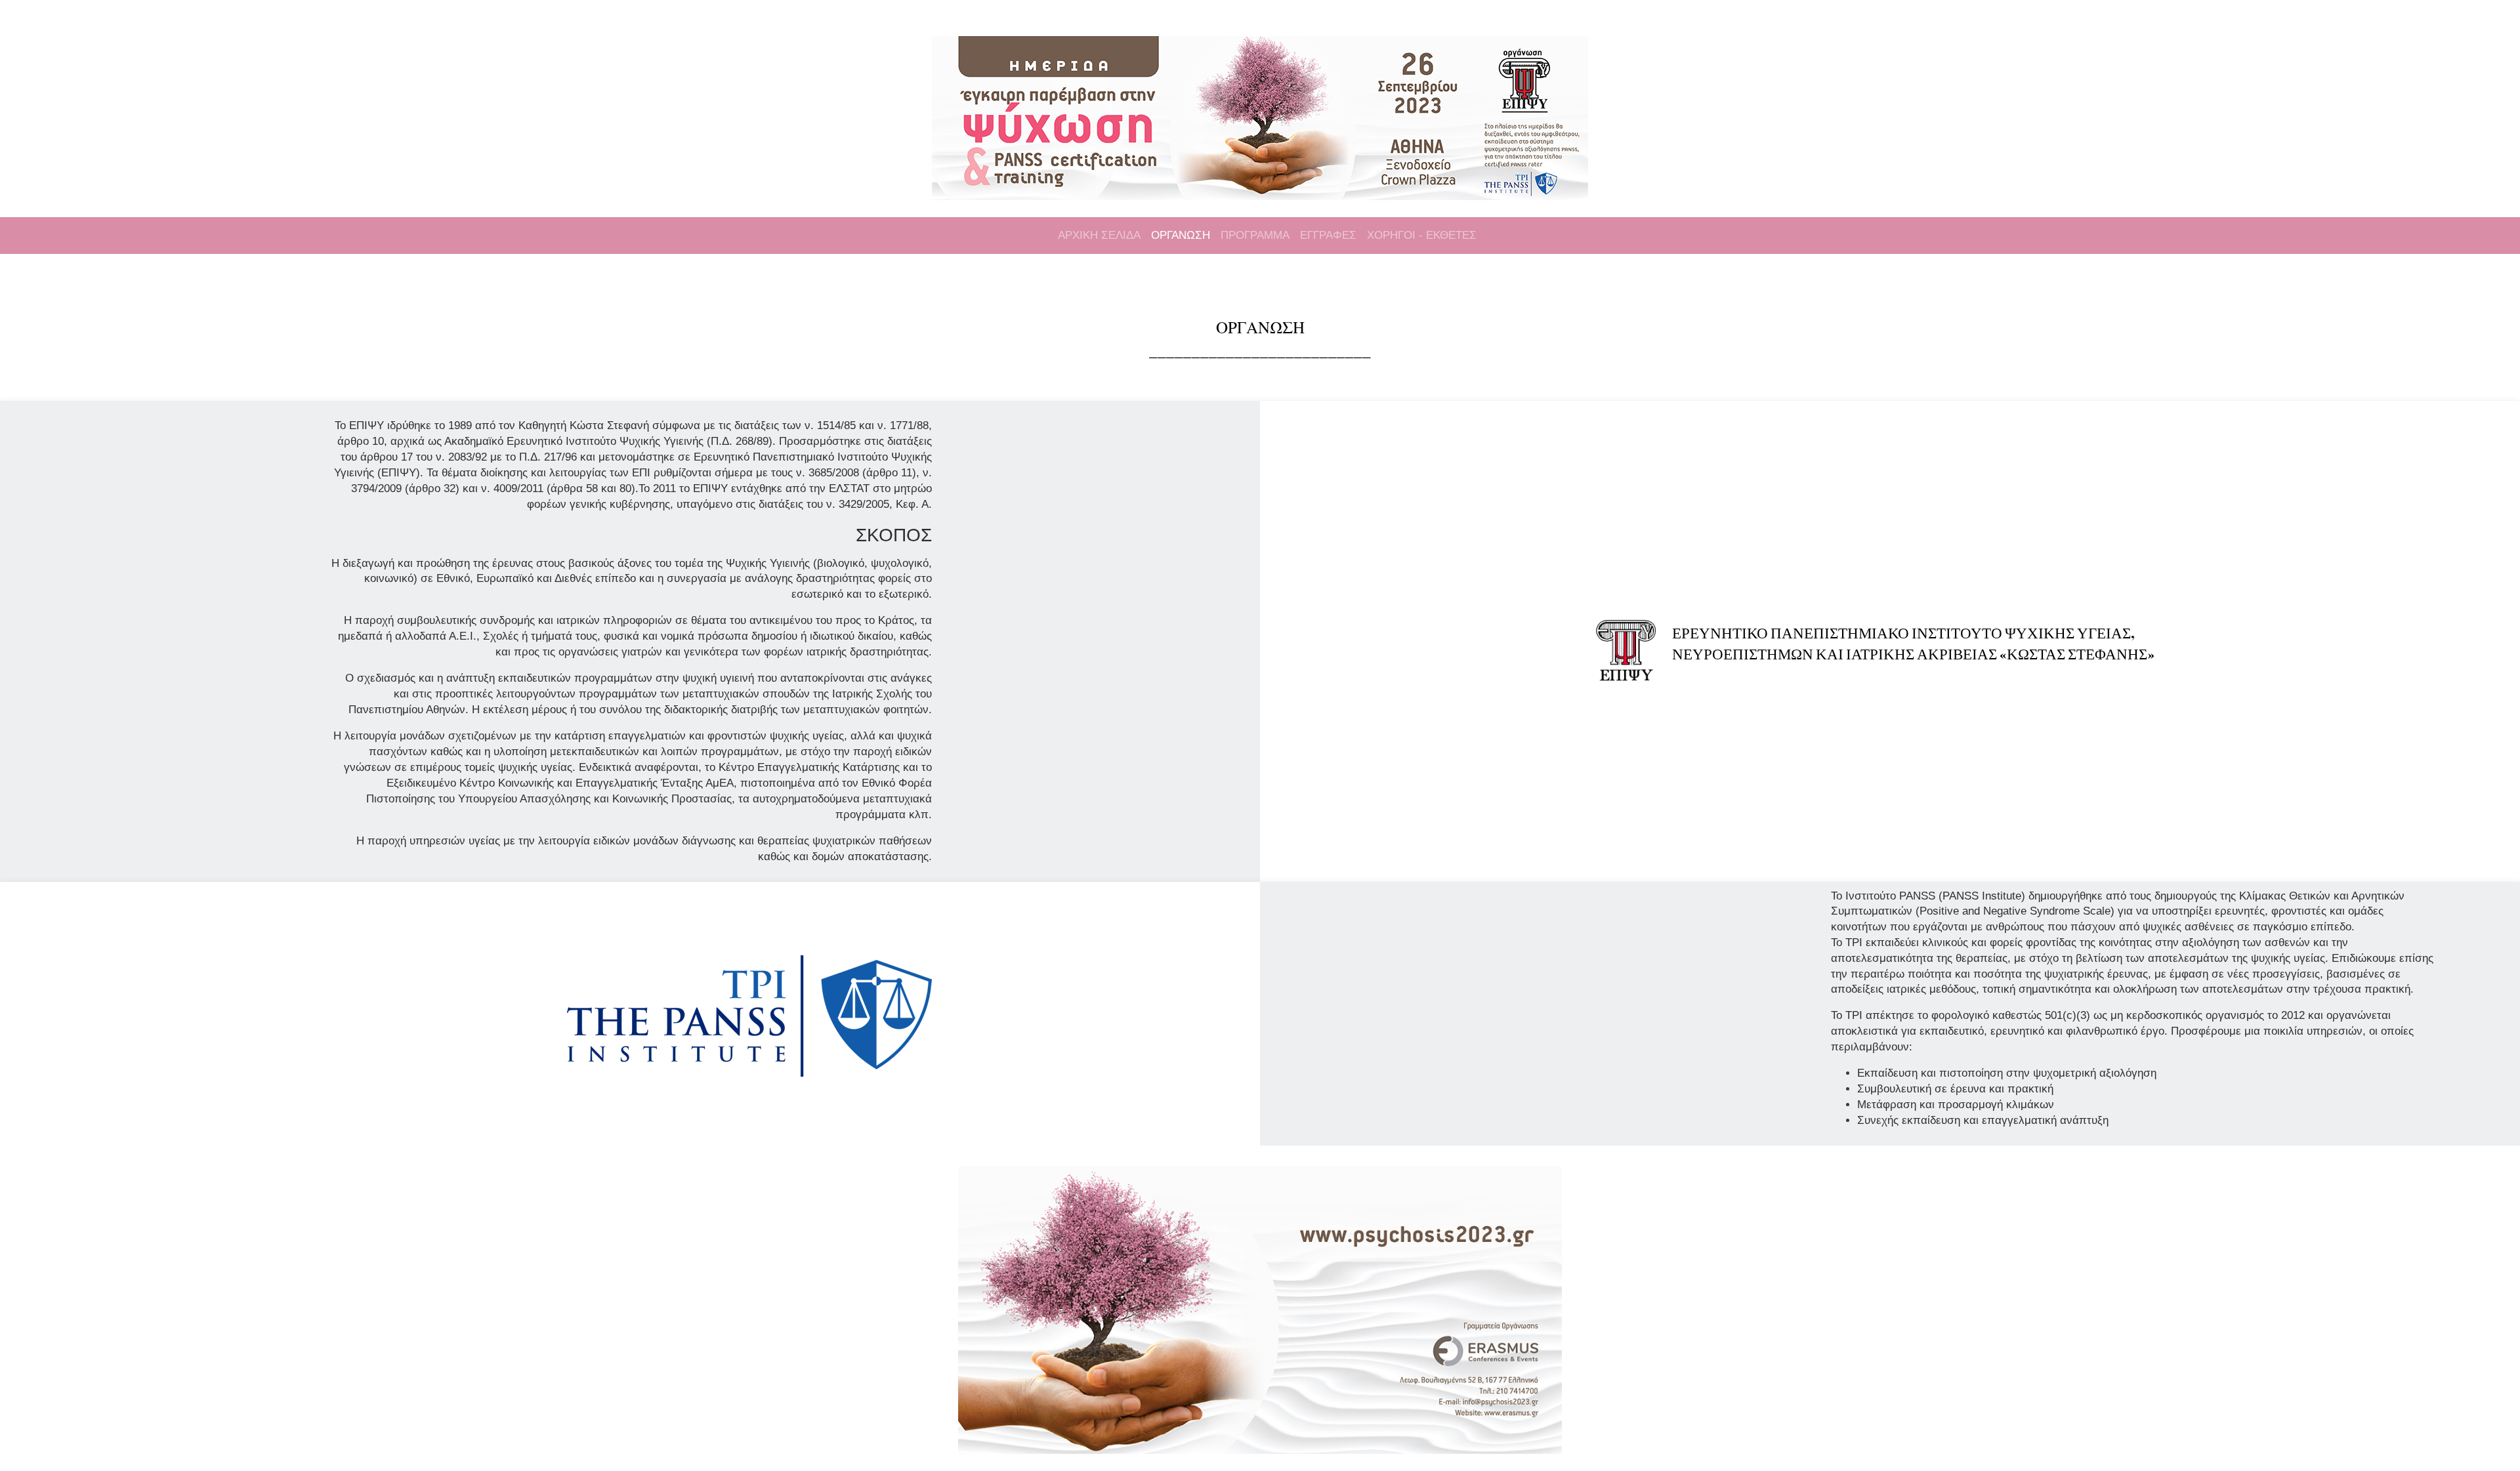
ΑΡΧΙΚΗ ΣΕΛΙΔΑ (1099, 235)
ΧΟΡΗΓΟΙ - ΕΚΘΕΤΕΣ (1422, 235)
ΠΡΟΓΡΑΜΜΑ (1255, 235)
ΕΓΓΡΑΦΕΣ (1328, 235)
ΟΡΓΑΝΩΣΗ (1181, 235)
